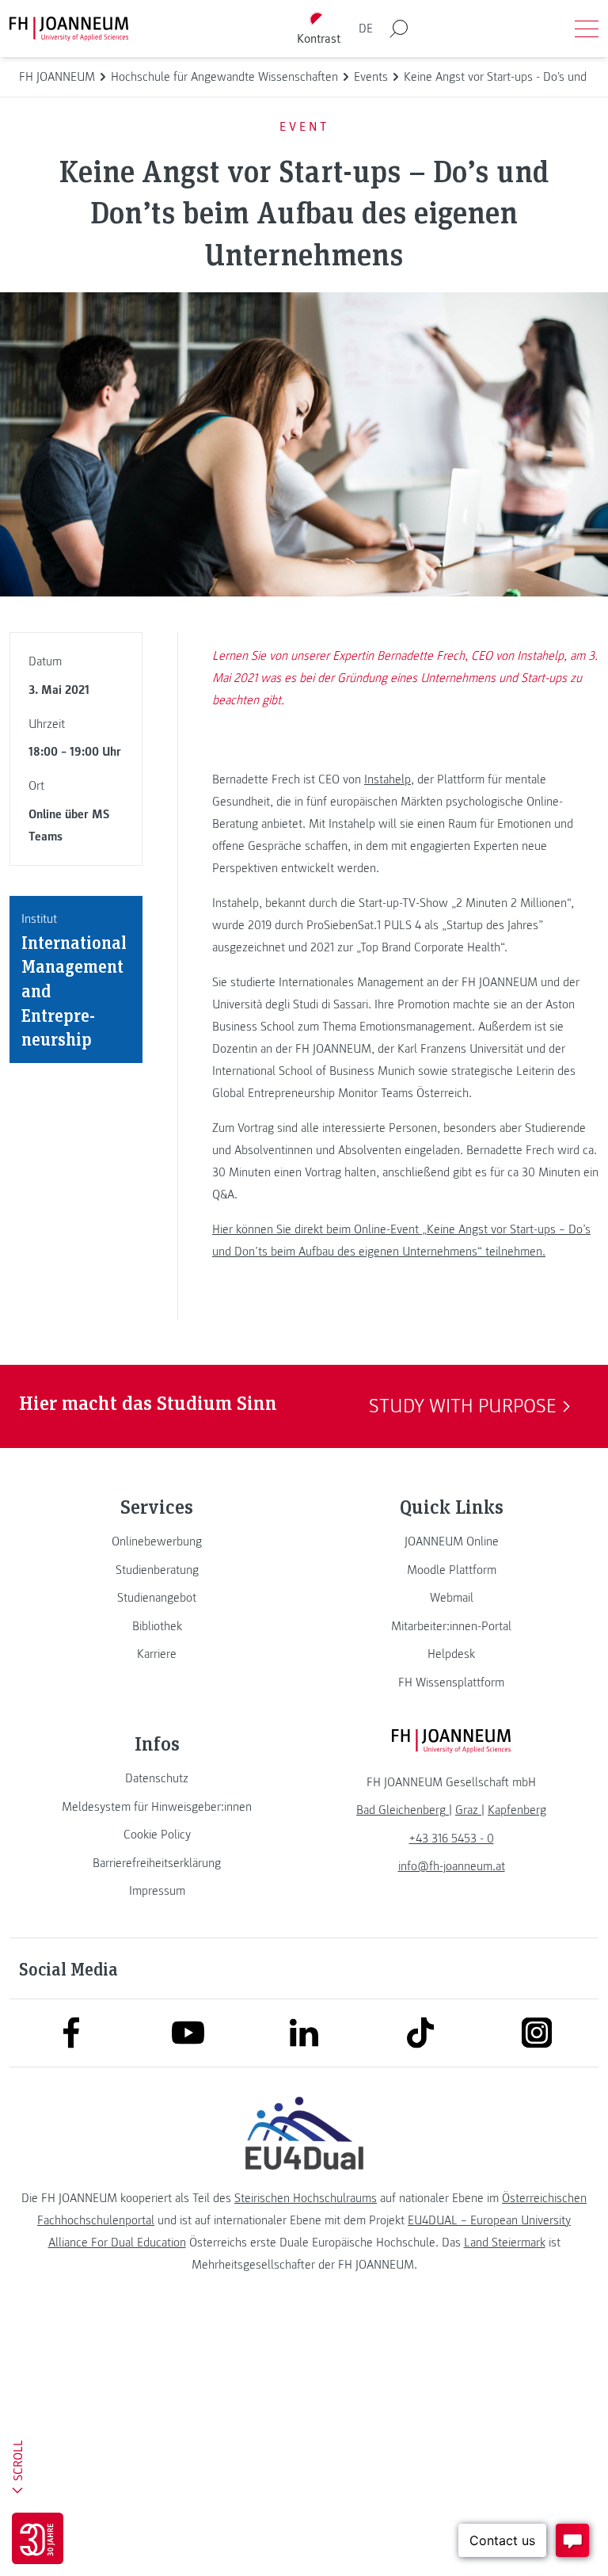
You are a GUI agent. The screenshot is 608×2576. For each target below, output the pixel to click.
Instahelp (388, 779)
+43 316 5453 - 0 (452, 1839)
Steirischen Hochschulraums (306, 2198)
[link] (157, 1541)
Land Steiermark (505, 2243)
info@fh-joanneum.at (452, 1866)
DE (366, 29)
